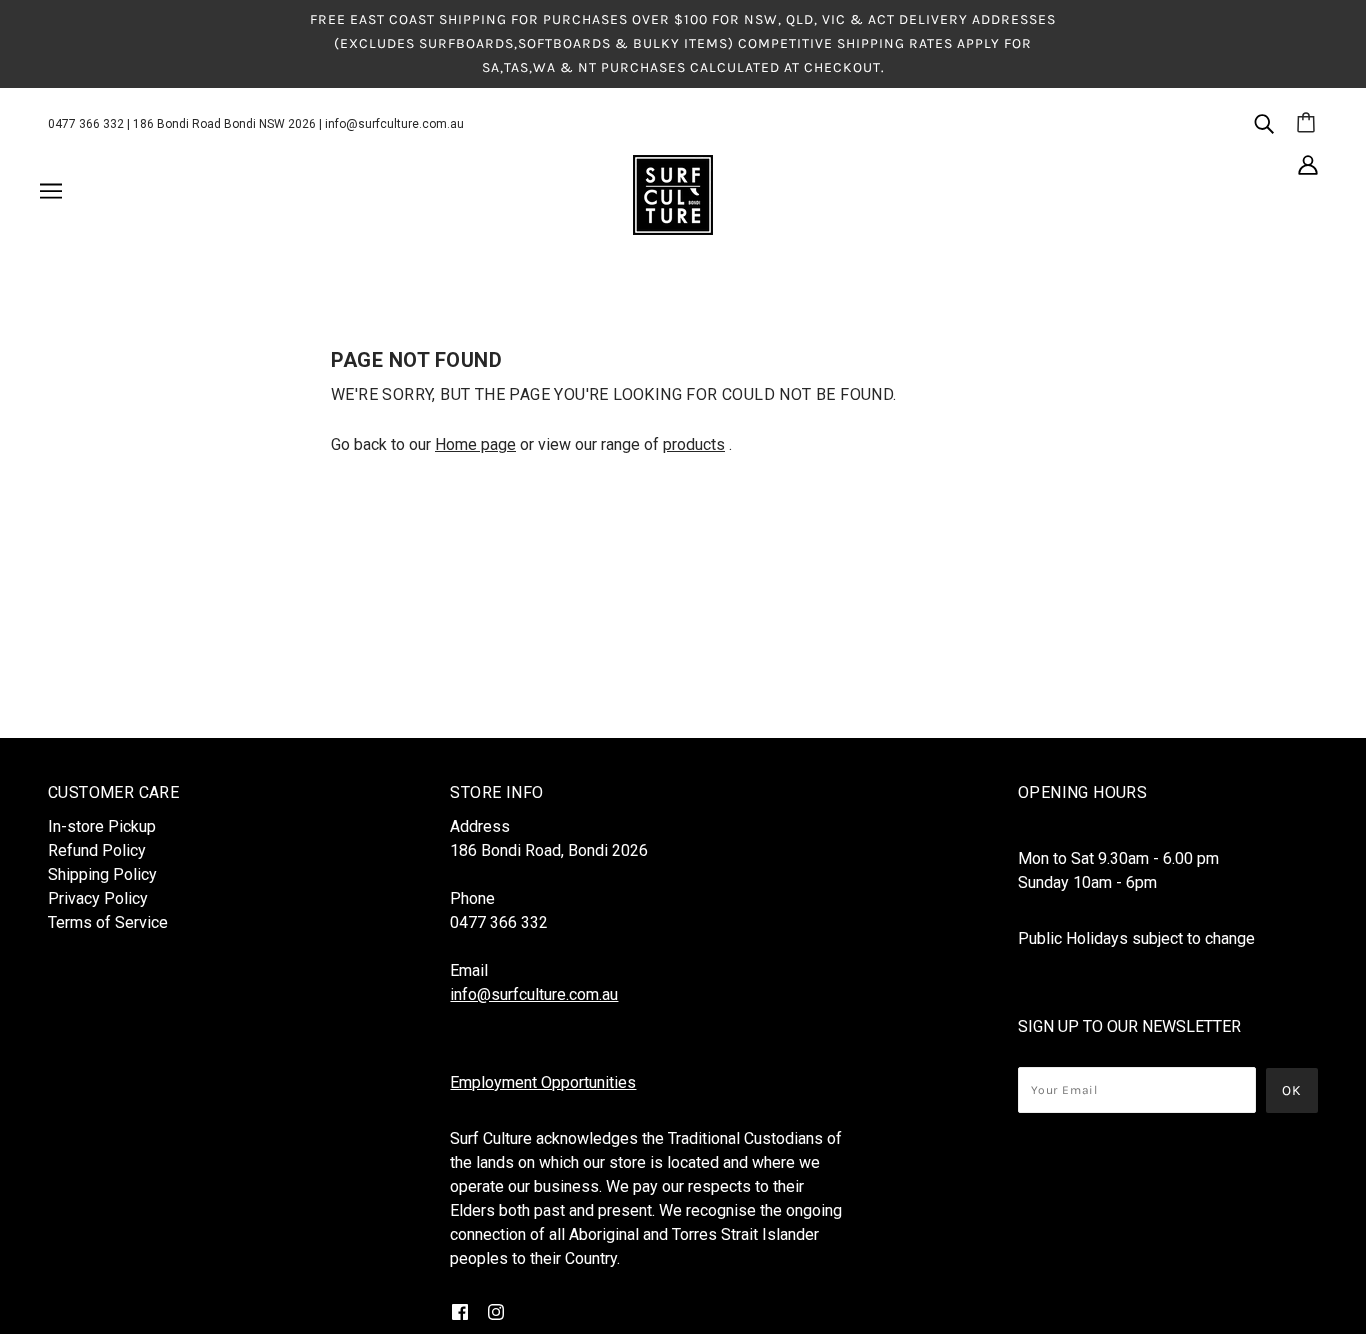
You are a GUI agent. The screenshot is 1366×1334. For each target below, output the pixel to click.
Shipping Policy (102, 874)
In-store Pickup (102, 826)
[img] (1264, 123)
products (694, 444)
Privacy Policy (98, 898)
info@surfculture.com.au (394, 124)
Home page (475, 444)
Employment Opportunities (543, 1082)
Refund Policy (97, 850)
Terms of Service (108, 922)
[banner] (673, 194)
